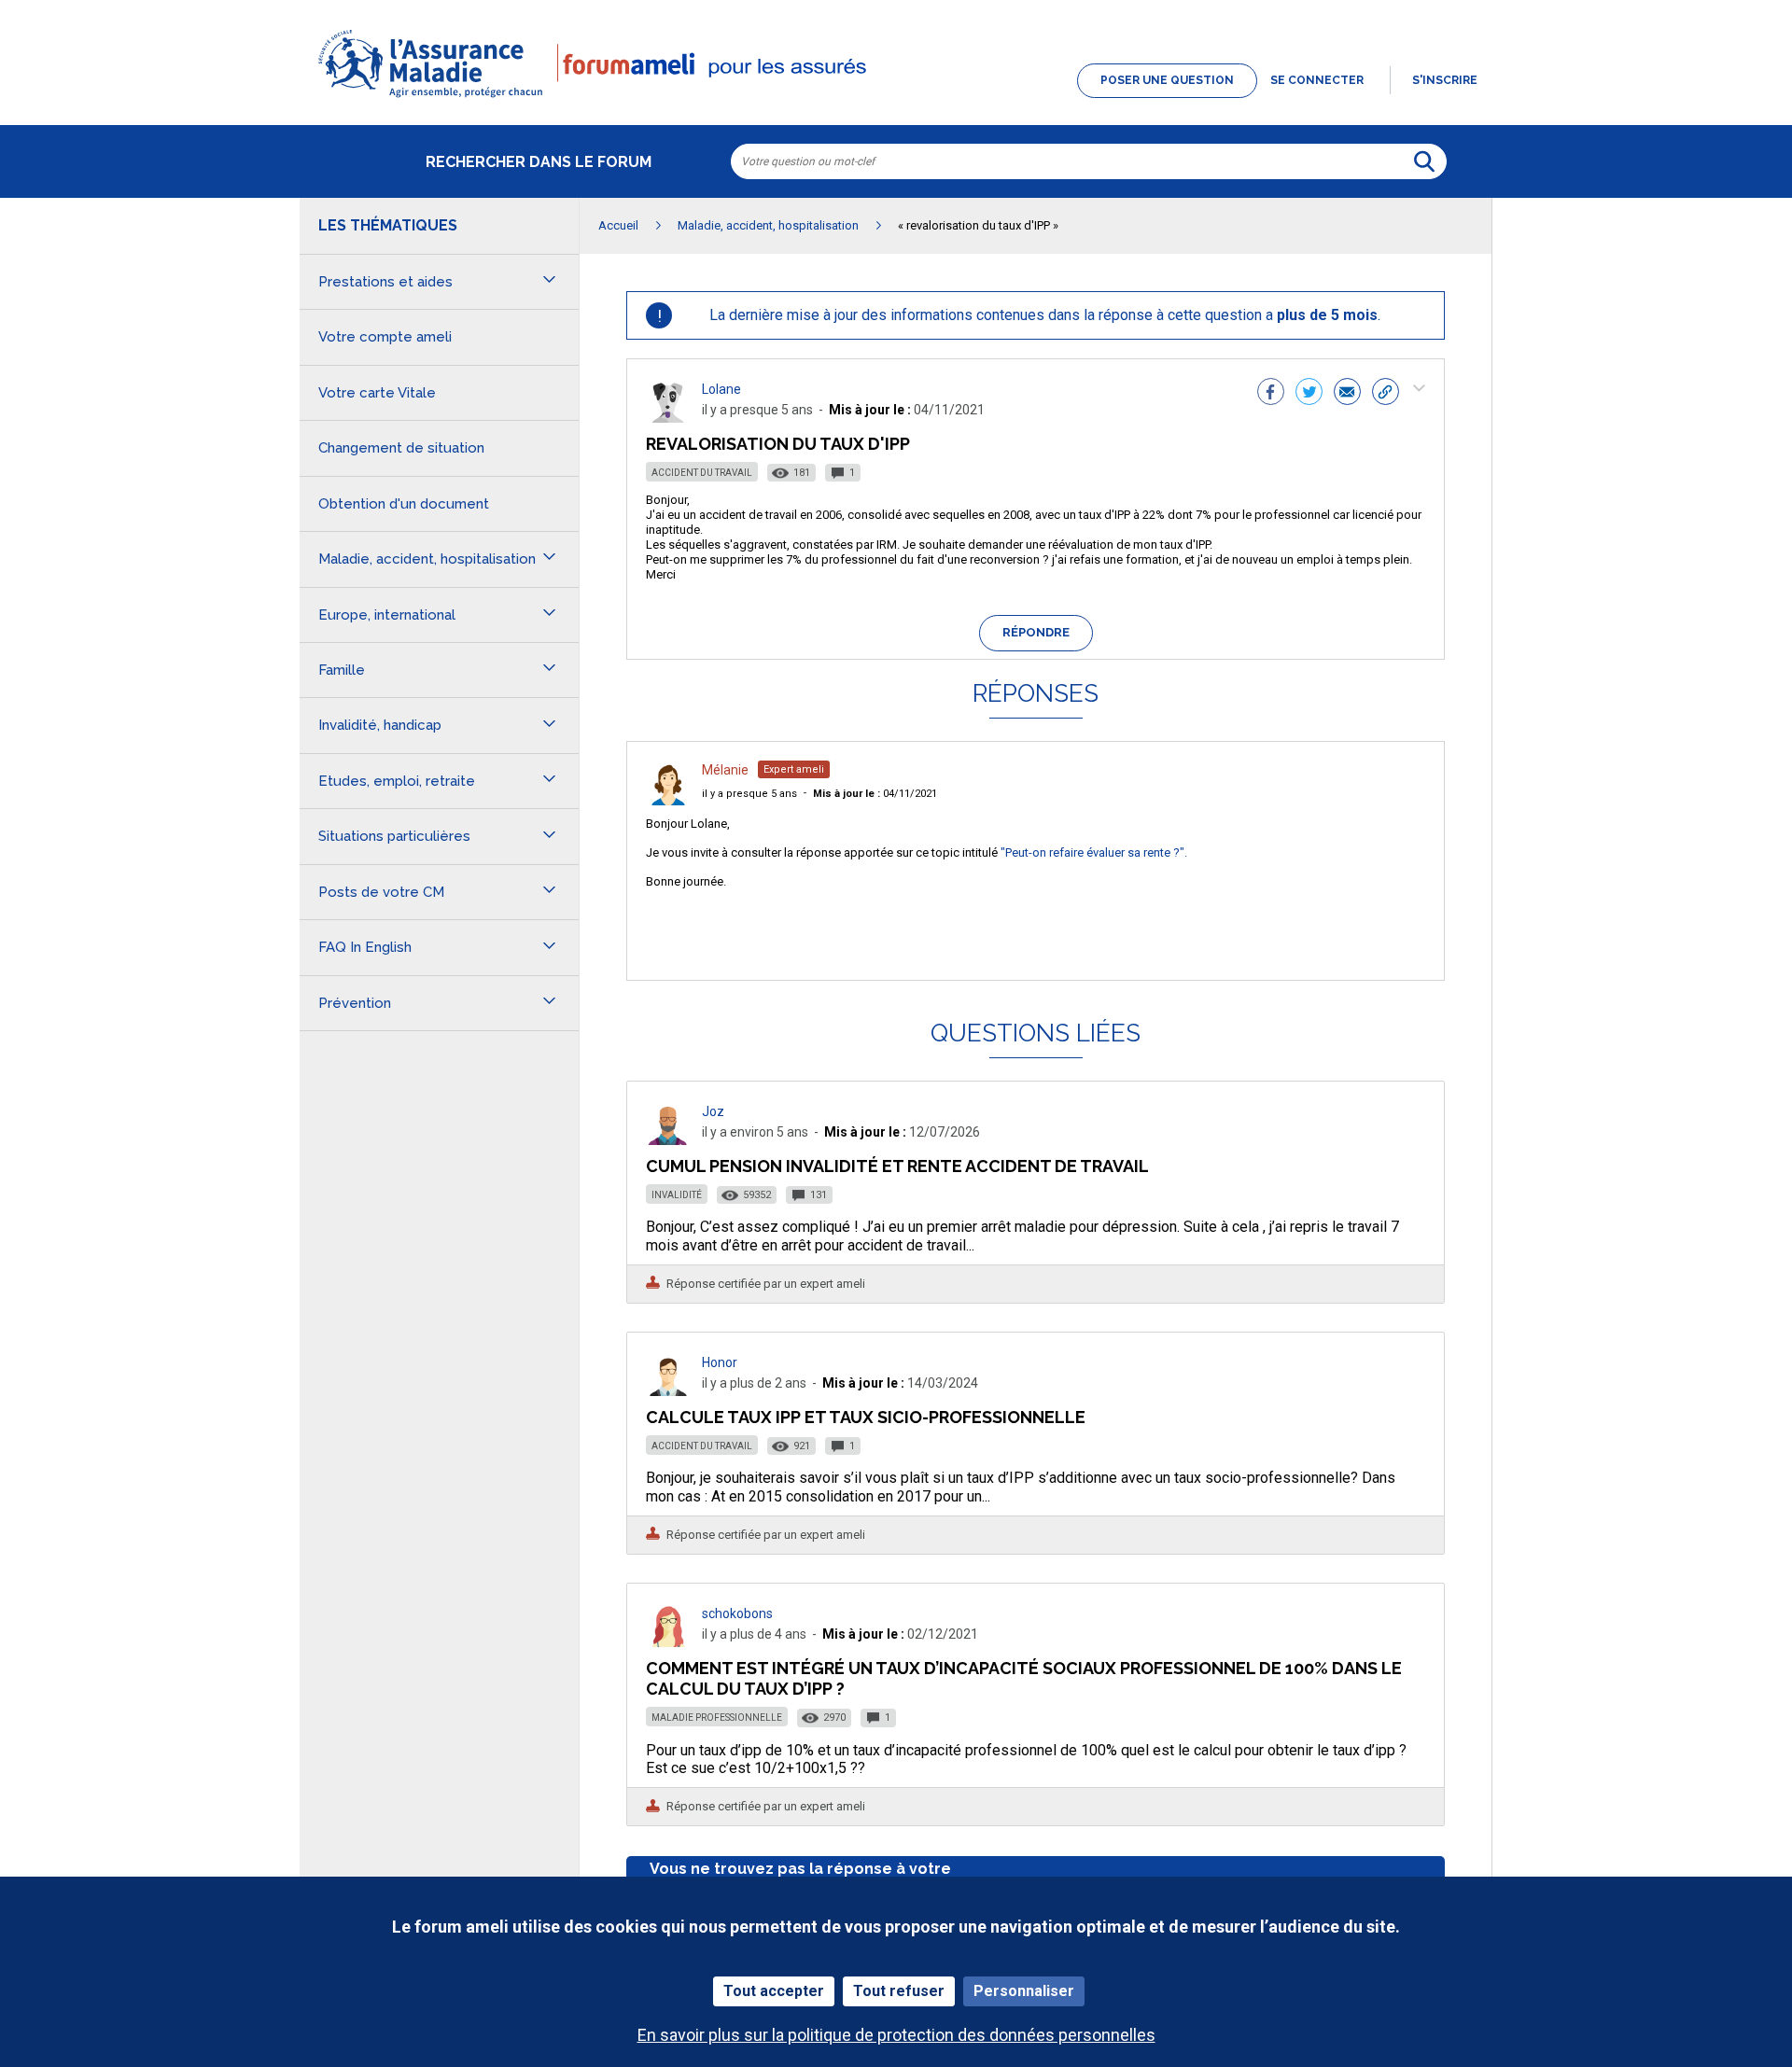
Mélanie (725, 770)
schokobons (737, 1613)
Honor (720, 1362)
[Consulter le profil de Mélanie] (668, 800)
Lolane (721, 389)
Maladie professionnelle (717, 1718)
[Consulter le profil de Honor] (668, 1391)
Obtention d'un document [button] (404, 504)
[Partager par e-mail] (1347, 394)
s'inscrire (1445, 80)
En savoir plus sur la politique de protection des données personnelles (896, 2035)
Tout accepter (774, 1991)
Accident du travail (702, 473)
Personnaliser (1024, 1991)
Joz (713, 1111)
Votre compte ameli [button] (385, 337)
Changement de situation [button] (401, 448)
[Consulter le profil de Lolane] (668, 418)
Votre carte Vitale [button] (377, 393)
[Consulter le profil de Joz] (668, 1140)
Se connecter (1317, 80)
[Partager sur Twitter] (1309, 394)
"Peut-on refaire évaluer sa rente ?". (1094, 852)
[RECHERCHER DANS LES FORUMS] (1424, 161)
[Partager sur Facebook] (1271, 394)
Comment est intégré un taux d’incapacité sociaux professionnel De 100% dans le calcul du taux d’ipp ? (1024, 1678)
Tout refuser (899, 1991)
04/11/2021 (875, 794)
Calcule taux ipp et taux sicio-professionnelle (866, 1417)
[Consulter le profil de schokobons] (668, 1642)
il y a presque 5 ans (749, 794)
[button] (896, 99)
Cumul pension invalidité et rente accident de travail (897, 1166)
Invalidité (677, 1195)
